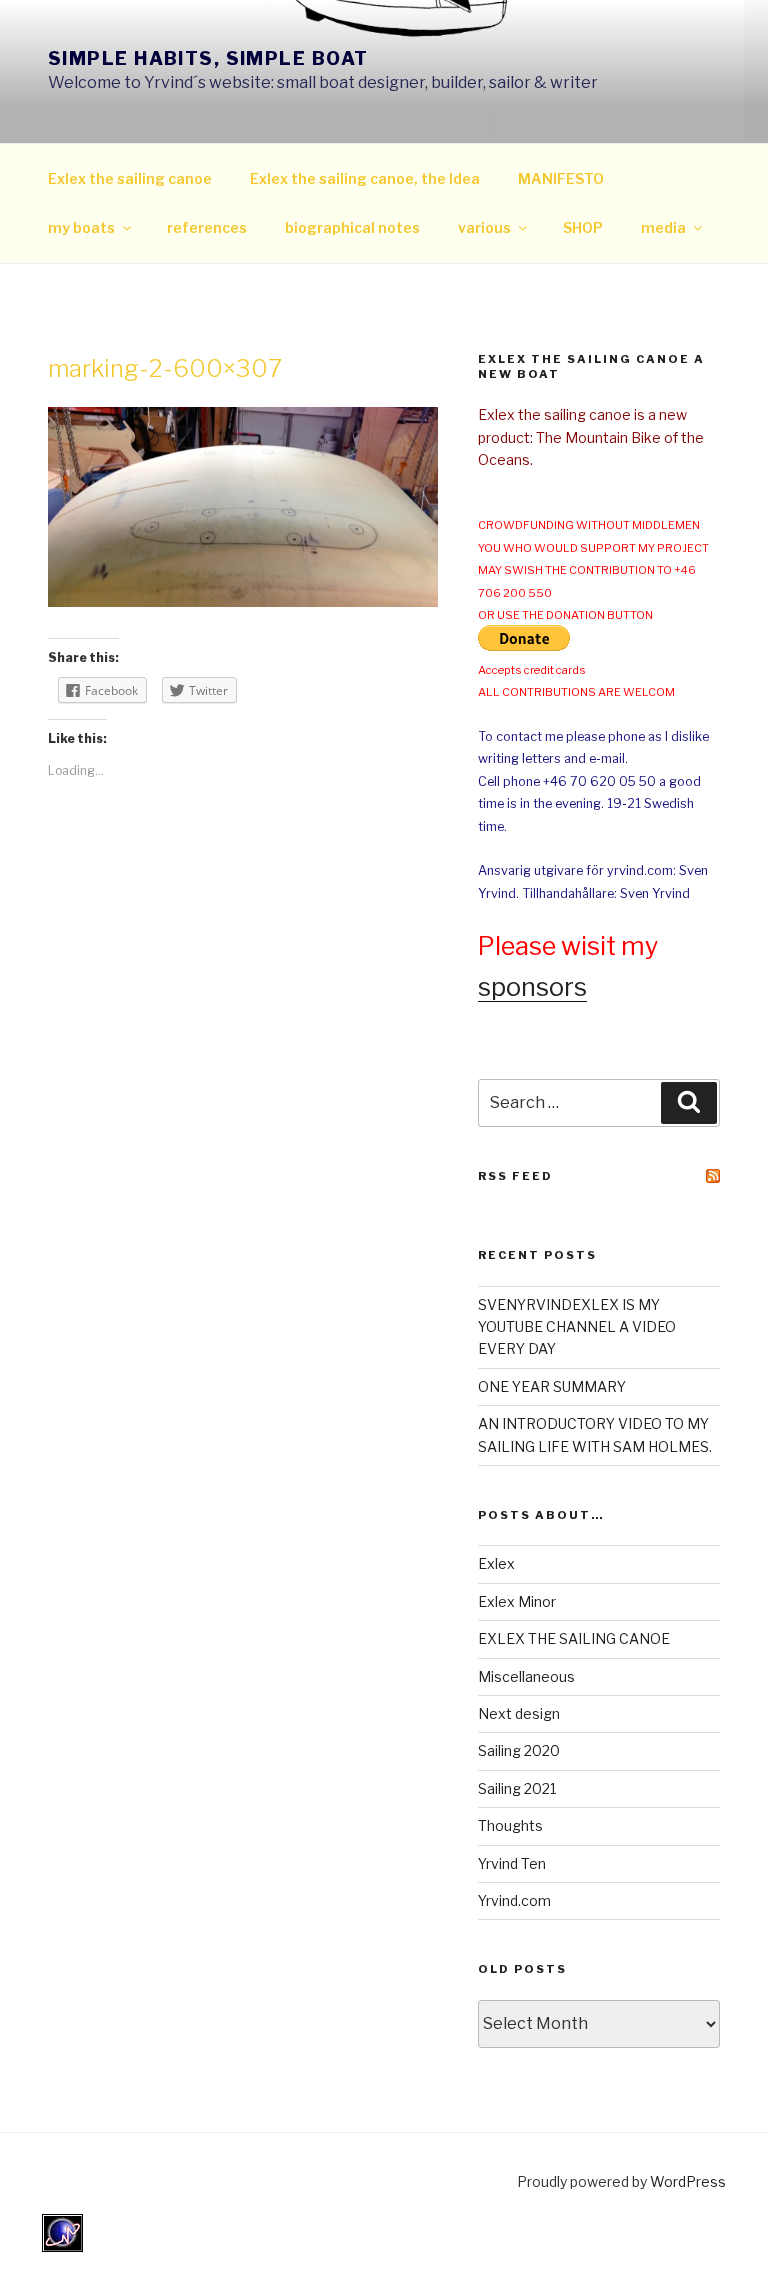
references (207, 227)
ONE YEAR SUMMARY (552, 1386)
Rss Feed (515, 1176)
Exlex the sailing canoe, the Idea (365, 178)
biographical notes (352, 227)
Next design (519, 1713)
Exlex (496, 1563)
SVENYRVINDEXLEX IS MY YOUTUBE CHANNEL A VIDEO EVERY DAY (577, 1327)
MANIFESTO (561, 178)
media (663, 227)
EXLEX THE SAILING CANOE (574, 1638)
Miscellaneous (526, 1676)
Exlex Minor (517, 1601)
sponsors (532, 987)
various (484, 227)
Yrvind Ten (512, 1863)
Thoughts (510, 1825)
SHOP (583, 227)
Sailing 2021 (517, 1788)
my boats (81, 227)
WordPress (688, 2181)
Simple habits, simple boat (208, 58)
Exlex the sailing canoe (130, 178)
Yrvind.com (514, 1900)
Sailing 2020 (519, 1750)
